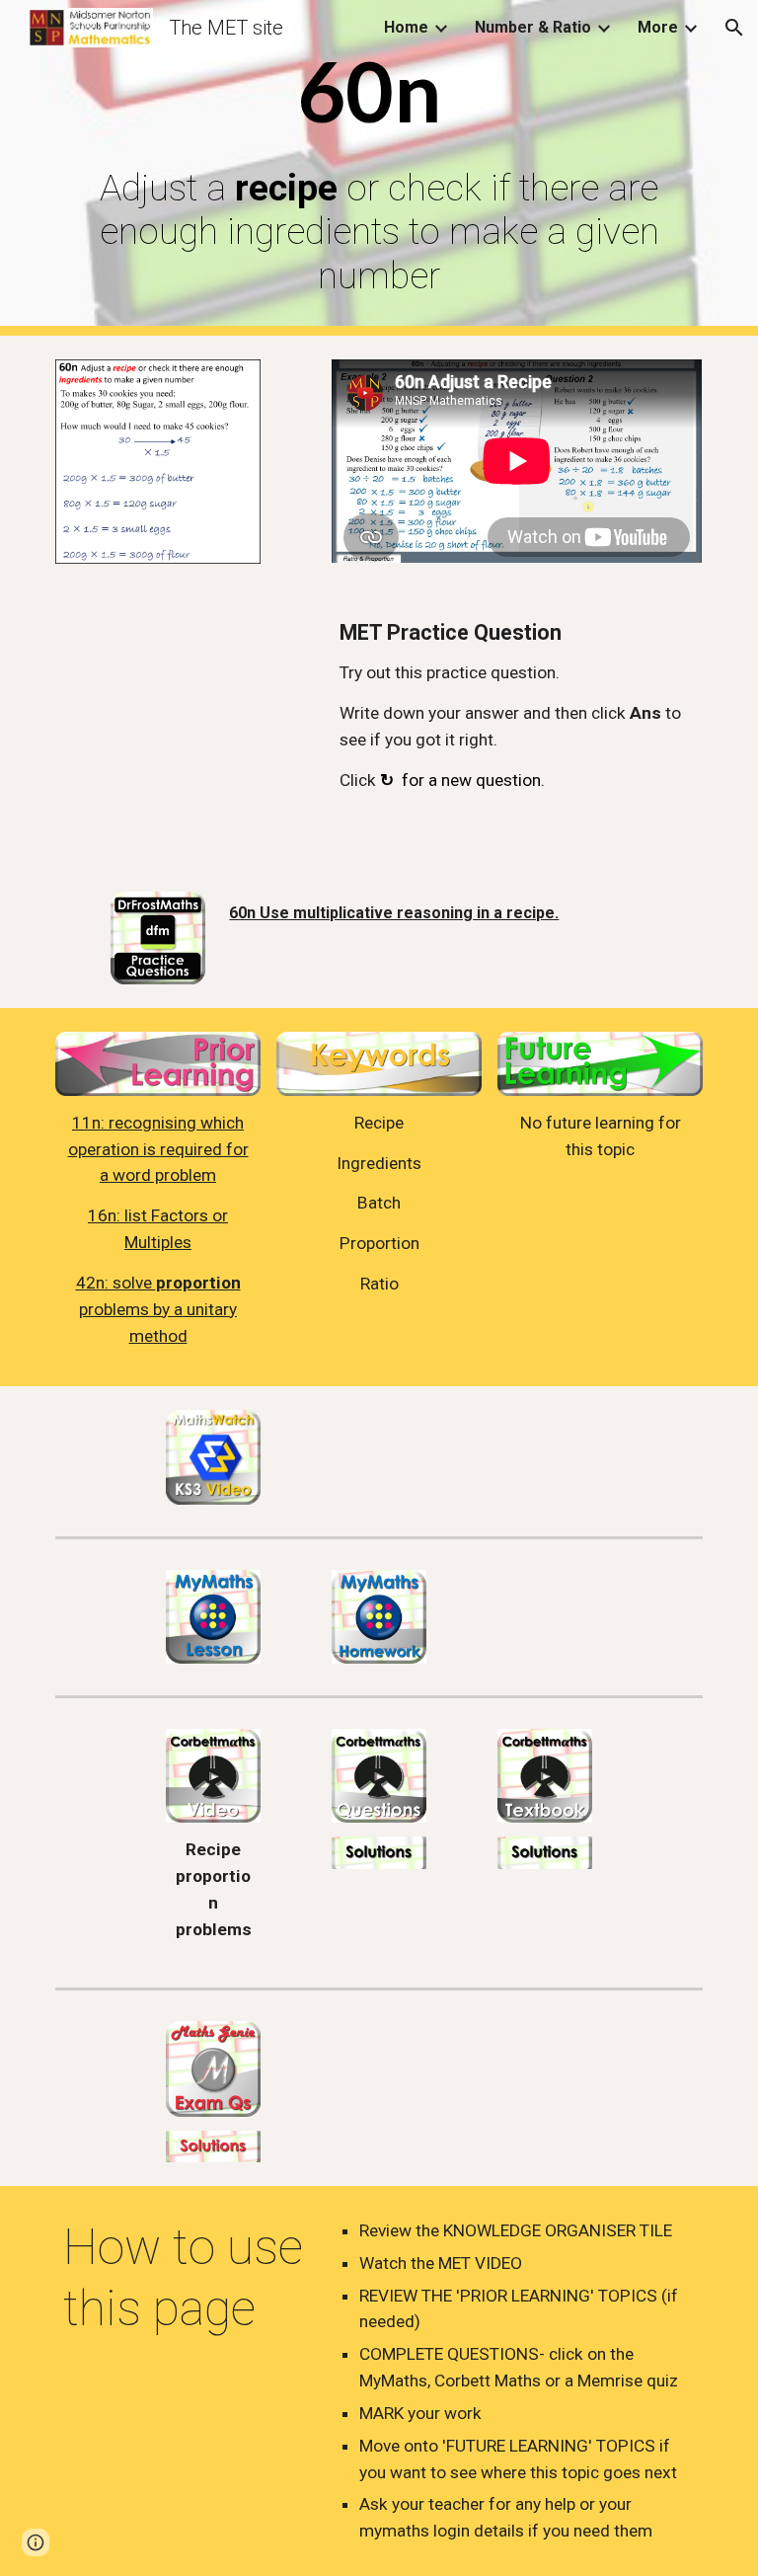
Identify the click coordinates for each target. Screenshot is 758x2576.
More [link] (658, 27)
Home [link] (406, 27)
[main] (379, 167)
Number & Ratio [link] (533, 27)
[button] (734, 28)
